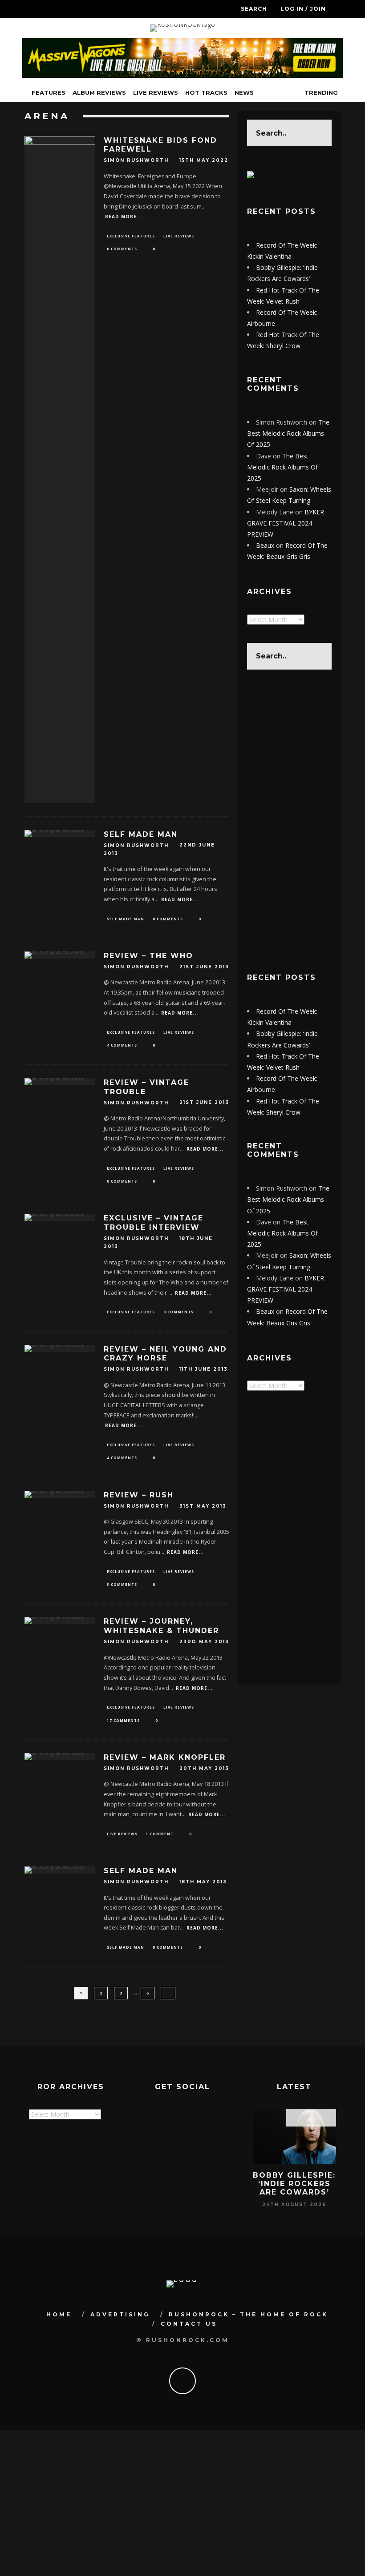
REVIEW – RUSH (139, 1495)
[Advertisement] (289, 821)
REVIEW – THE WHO (148, 956)
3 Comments (122, 1584)
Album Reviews (99, 92)
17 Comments (123, 1720)
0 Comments (122, 249)
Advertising (120, 2314)
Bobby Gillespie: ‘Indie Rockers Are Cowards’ (294, 2184)
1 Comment (160, 1834)
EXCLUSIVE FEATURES (131, 236)
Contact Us (189, 2324)
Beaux (265, 545)
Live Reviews (156, 92)
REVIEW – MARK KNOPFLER (165, 1757)
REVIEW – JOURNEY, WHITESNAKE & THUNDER (161, 1626)
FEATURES (49, 92)
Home (59, 2314)
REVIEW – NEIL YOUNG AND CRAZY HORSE (165, 1354)
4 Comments (122, 1045)
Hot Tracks (206, 92)
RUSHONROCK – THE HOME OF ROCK (248, 2314)
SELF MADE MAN (141, 834)
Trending (320, 92)
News (244, 92)
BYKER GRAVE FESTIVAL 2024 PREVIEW (286, 523)
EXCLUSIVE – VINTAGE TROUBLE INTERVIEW (154, 1223)
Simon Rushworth (136, 161)
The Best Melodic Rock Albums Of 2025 (288, 433)
